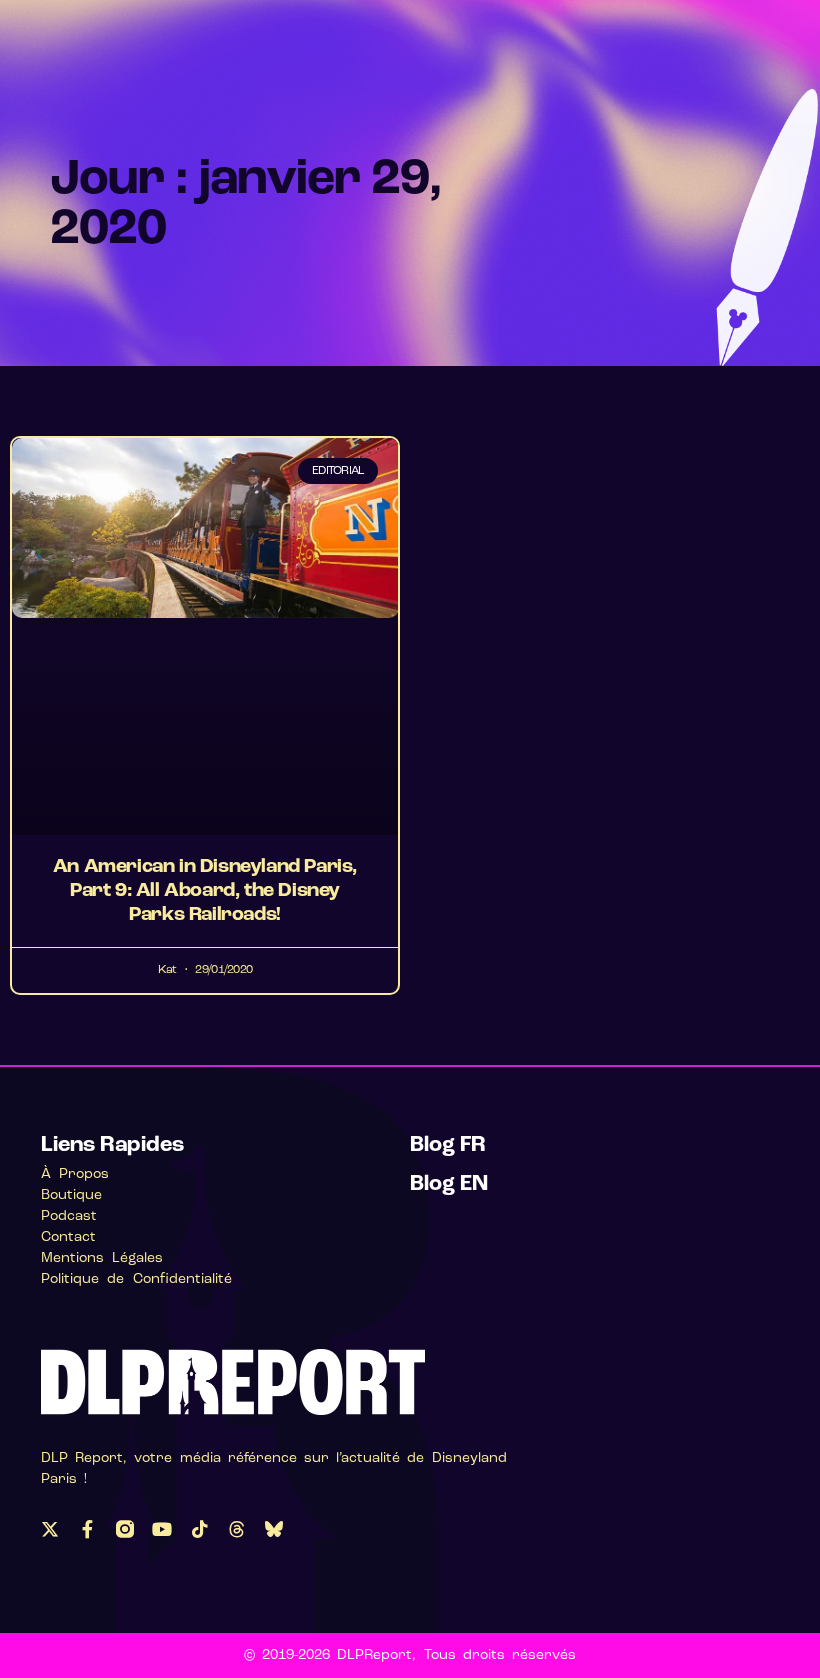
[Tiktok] (199, 1529)
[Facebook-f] (87, 1529)
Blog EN (449, 1184)
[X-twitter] (50, 1529)
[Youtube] (162, 1529)
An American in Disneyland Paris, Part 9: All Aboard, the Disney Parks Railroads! (205, 891)
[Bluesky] (274, 1529)
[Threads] (237, 1529)
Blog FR (448, 1145)
